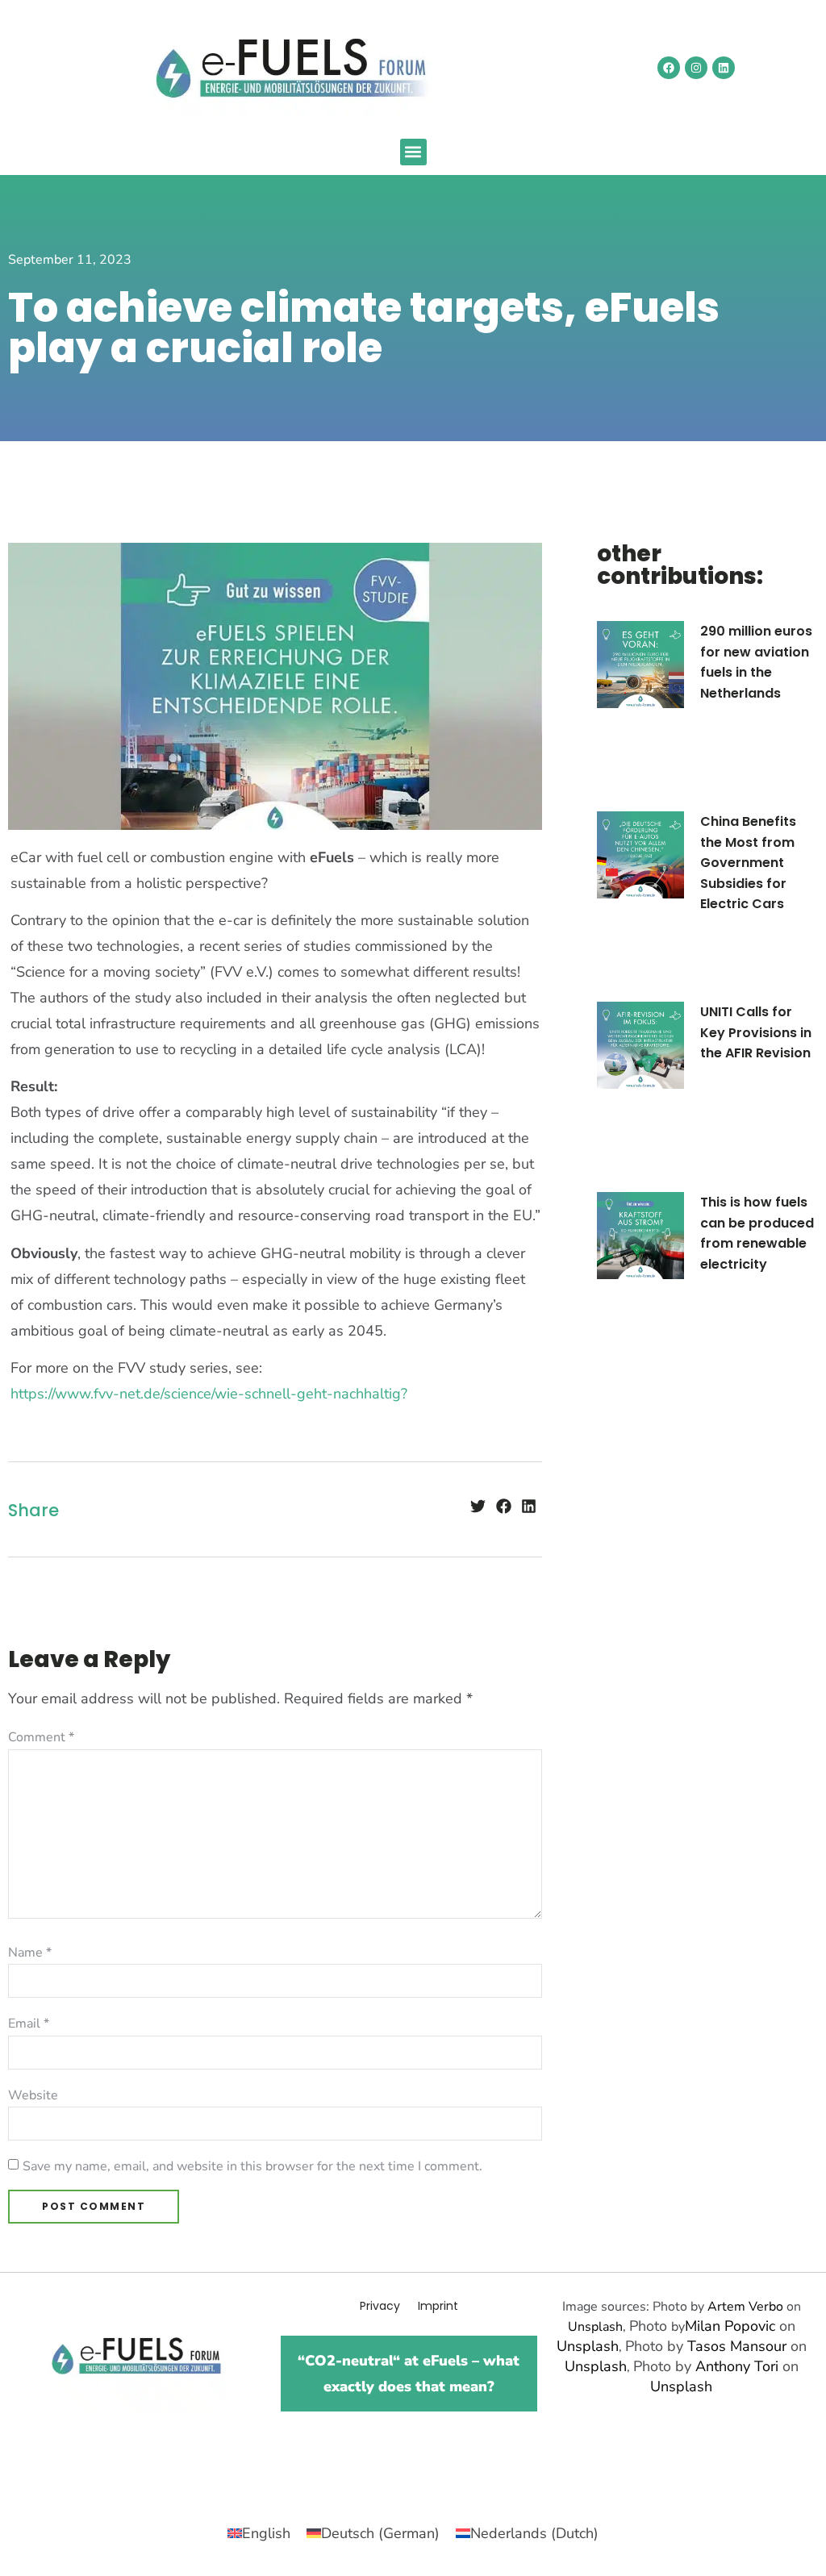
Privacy (380, 2306)
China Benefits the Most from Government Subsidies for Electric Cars (748, 863)
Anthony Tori (737, 2366)
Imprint (438, 2306)
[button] (413, 152)
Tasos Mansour (737, 2346)
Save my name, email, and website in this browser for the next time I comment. (252, 2166)
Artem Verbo (745, 2307)
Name (30, 1953)
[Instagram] (696, 68)
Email (29, 2024)
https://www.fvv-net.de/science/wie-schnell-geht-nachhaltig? (209, 1394)
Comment (41, 1737)
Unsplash (595, 2327)
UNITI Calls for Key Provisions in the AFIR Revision (756, 1032)
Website (33, 2095)
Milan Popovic (730, 2326)
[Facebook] (669, 68)
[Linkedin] (724, 68)
